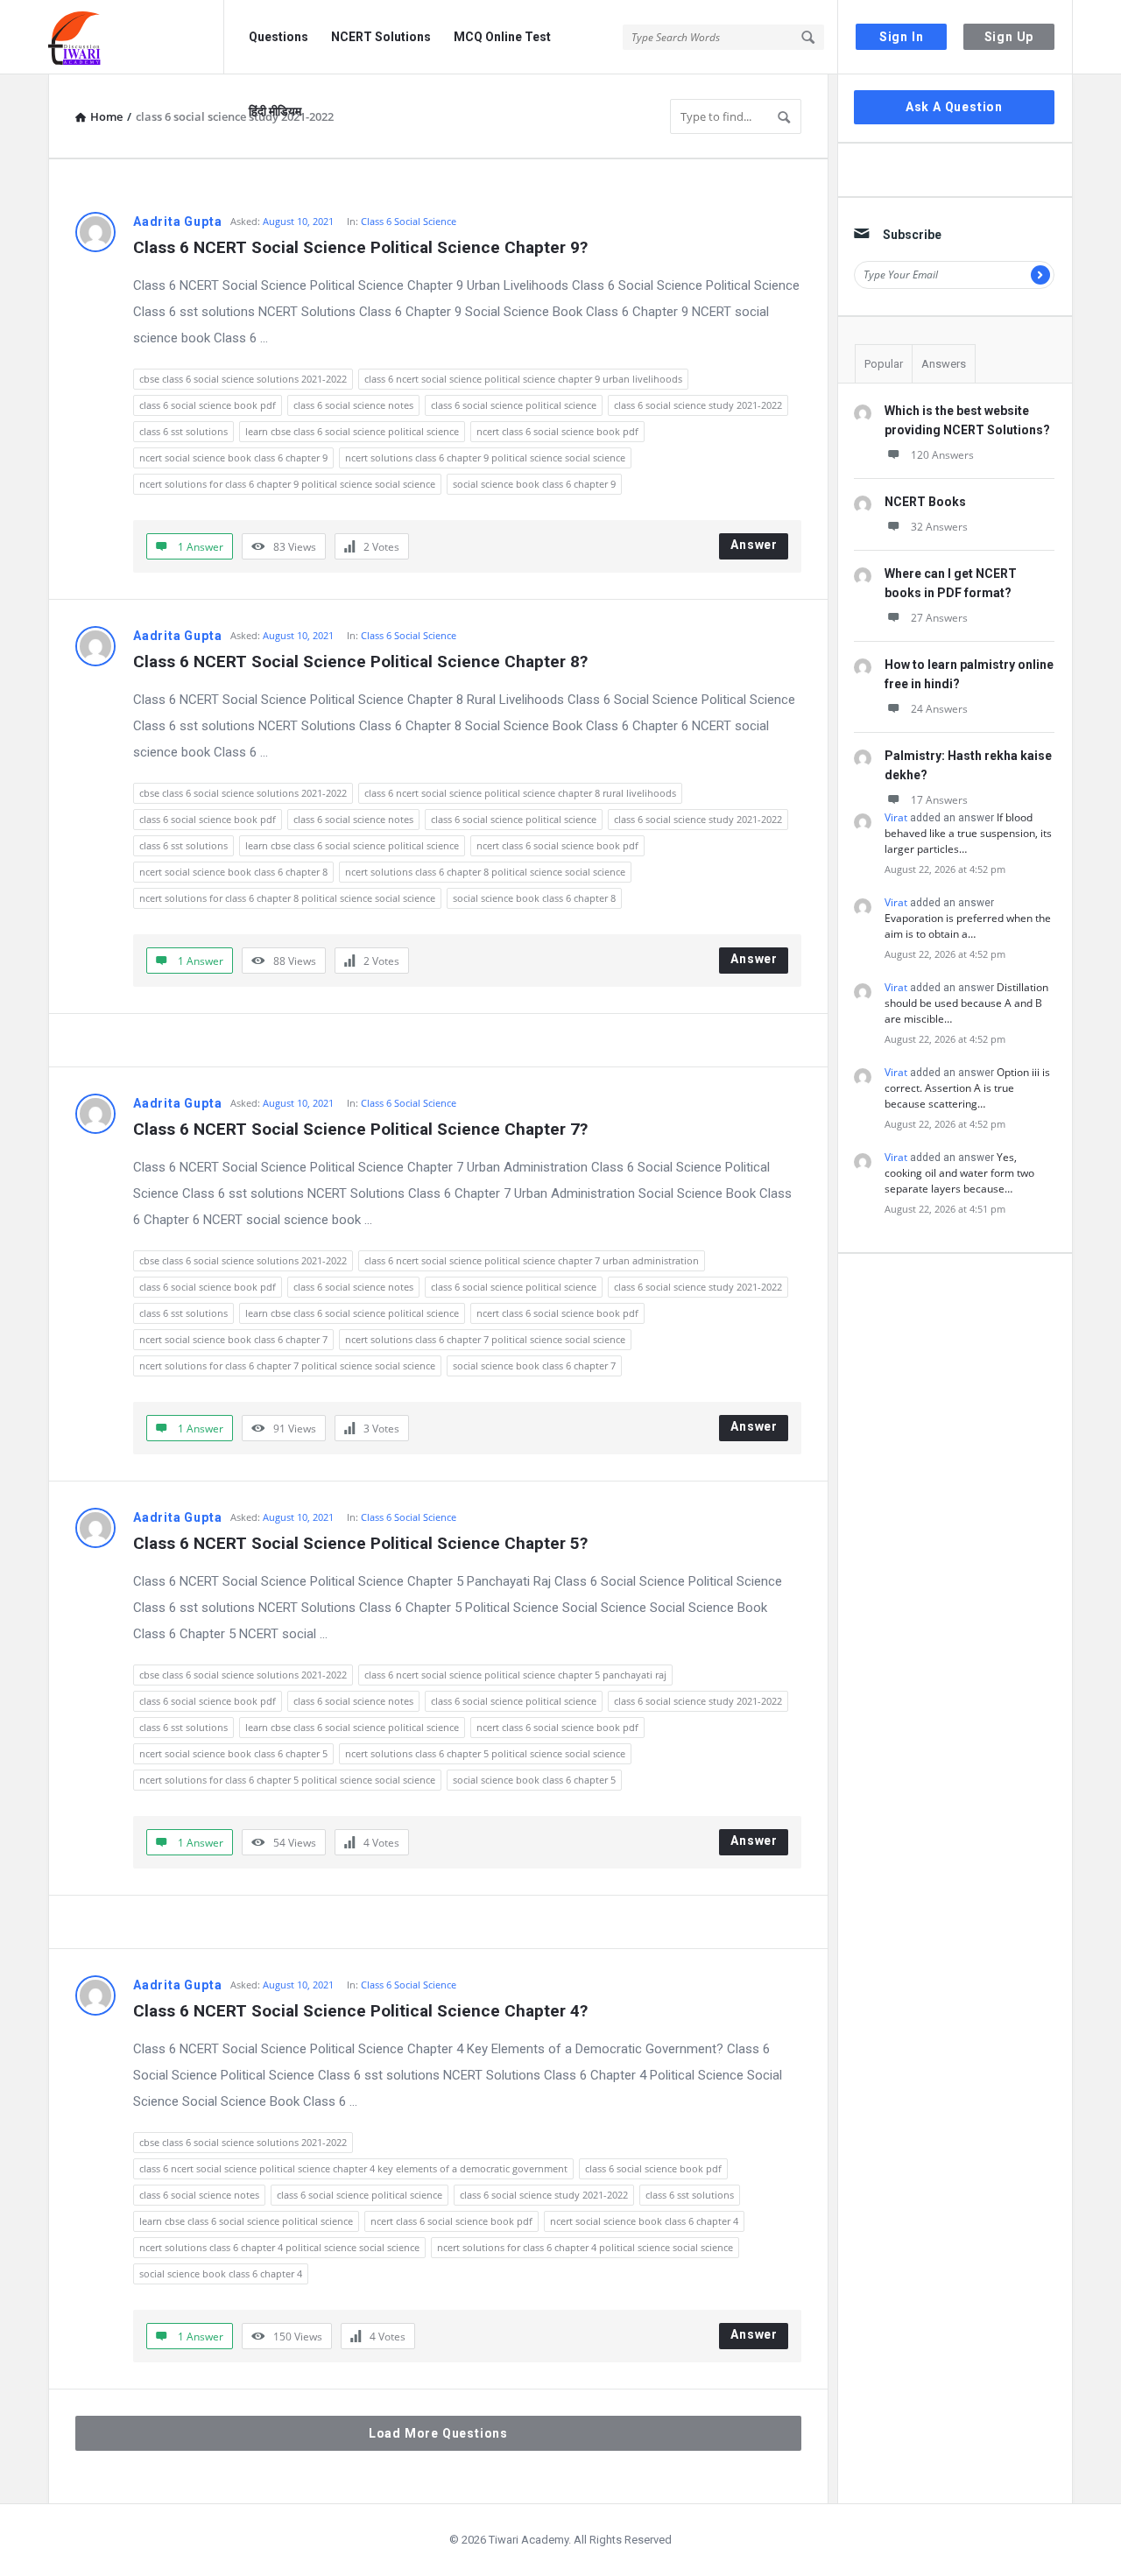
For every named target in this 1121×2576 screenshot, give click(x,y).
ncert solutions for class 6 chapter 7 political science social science (287, 1365)
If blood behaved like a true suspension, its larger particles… (968, 833)
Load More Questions (438, 2433)
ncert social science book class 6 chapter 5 (233, 1753)
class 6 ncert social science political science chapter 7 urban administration (532, 1260)
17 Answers (939, 800)
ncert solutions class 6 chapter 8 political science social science (485, 872)
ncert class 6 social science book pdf (557, 431)
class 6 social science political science (514, 405)
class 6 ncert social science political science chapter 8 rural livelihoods (520, 793)
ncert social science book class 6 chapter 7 (233, 1339)
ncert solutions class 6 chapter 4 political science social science (279, 2247)
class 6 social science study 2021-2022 (698, 405)
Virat (896, 817)
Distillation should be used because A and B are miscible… (966, 1003)
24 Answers (939, 709)
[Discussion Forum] (136, 37)
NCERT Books (925, 502)
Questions (278, 37)
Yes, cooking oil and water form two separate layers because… (959, 1173)
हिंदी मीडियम (275, 111)
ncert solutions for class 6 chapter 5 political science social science (287, 1780)
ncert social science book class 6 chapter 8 (233, 872)
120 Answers (942, 455)
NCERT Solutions (381, 37)
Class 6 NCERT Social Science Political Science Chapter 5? (360, 1543)
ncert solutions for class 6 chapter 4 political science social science (585, 2247)
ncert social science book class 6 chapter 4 (644, 2221)
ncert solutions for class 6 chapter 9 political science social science (287, 484)
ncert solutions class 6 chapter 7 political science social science (485, 1339)
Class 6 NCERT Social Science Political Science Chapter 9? (360, 247)
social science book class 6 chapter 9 (534, 484)
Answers (944, 364)
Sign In (902, 37)
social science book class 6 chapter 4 (221, 2273)
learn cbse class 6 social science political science (352, 431)
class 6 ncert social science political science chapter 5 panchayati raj (515, 1675)
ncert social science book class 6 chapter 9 (233, 457)
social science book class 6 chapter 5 (534, 1780)
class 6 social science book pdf (208, 405)
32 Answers (939, 527)
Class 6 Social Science (409, 221)
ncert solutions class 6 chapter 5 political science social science (485, 1753)
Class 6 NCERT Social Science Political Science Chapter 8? (360, 662)
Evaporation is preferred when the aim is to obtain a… (968, 926)
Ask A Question (954, 107)
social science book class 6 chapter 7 (534, 1365)
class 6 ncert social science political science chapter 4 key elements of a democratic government (353, 2168)
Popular (884, 364)
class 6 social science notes (353, 405)
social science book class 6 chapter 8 (534, 898)
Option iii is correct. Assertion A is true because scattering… (967, 1088)
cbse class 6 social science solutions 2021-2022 (243, 379)
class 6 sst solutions (183, 431)
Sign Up (1009, 37)
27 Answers (939, 618)
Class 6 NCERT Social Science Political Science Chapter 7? (360, 1129)
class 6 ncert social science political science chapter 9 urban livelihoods (523, 379)
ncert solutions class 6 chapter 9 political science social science (485, 457)
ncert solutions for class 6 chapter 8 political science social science (287, 898)
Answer (754, 545)
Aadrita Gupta (177, 222)
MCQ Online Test (502, 37)
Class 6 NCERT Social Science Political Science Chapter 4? (360, 2011)
